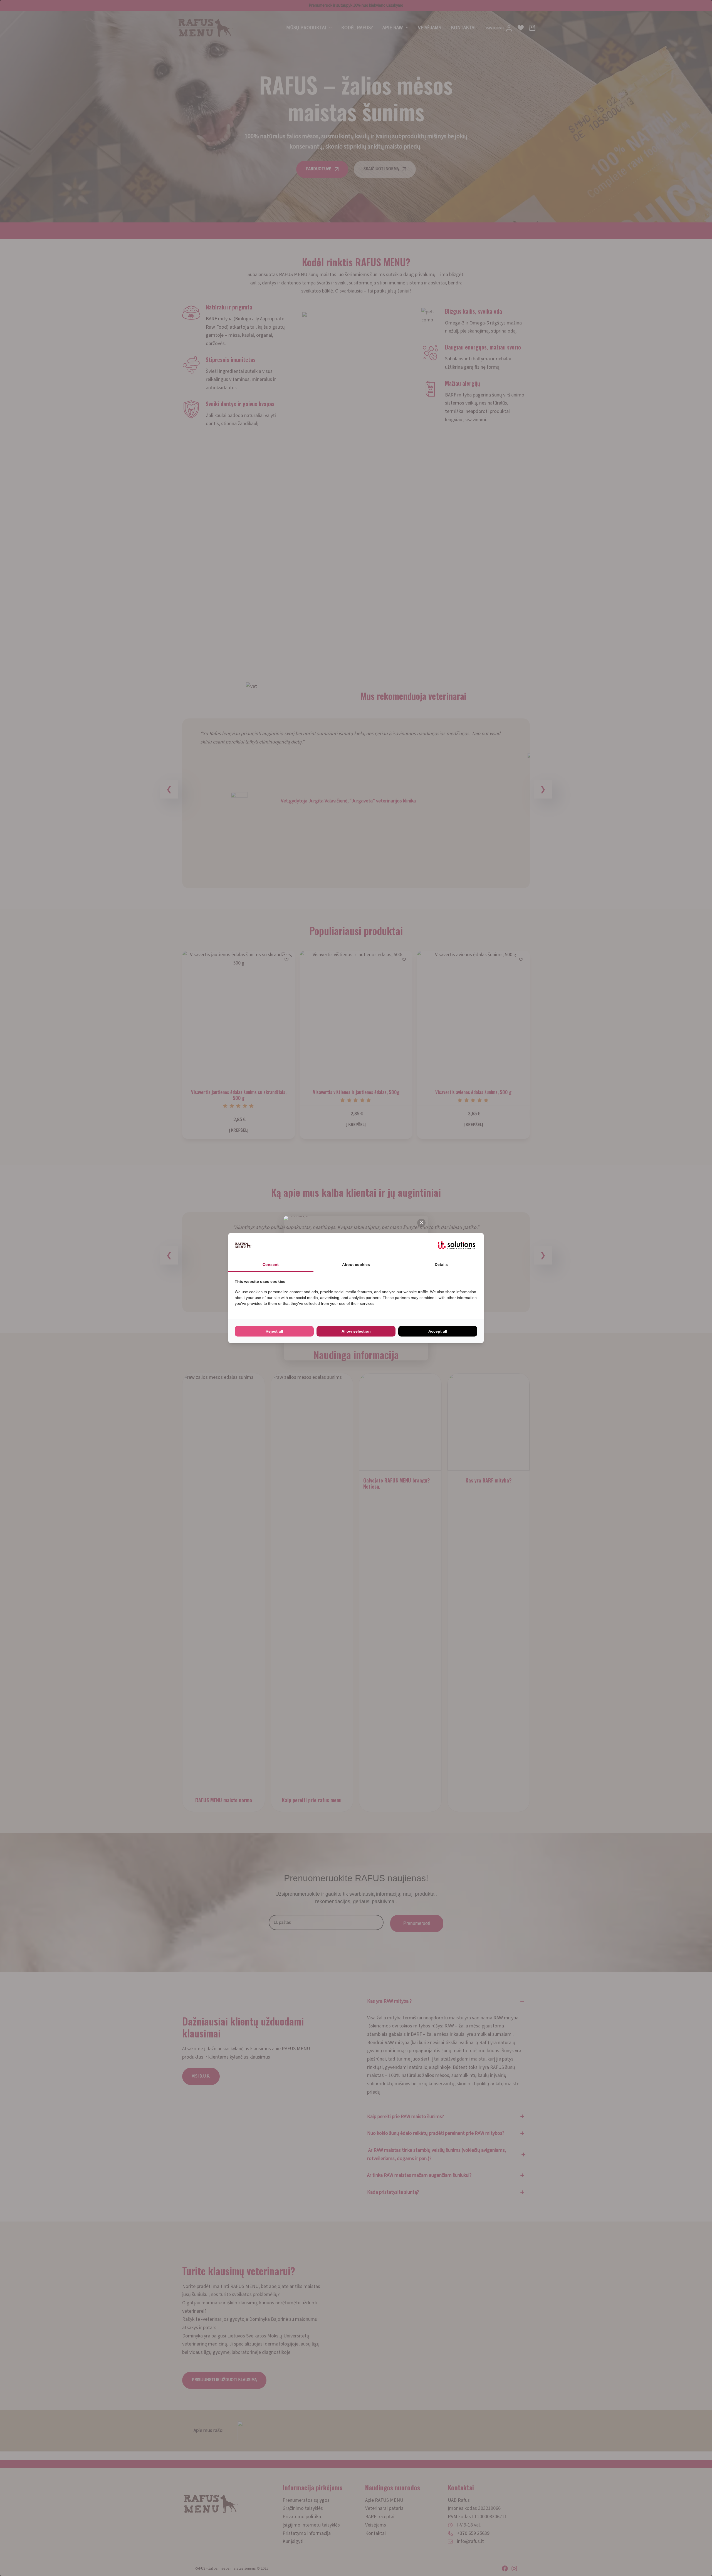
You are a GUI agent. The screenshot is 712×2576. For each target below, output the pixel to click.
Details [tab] (441, 1265)
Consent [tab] (271, 1265)
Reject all (274, 1331)
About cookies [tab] (356, 1265)
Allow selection (356, 1331)
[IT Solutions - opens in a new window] (456, 1245)
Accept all (438, 1331)
